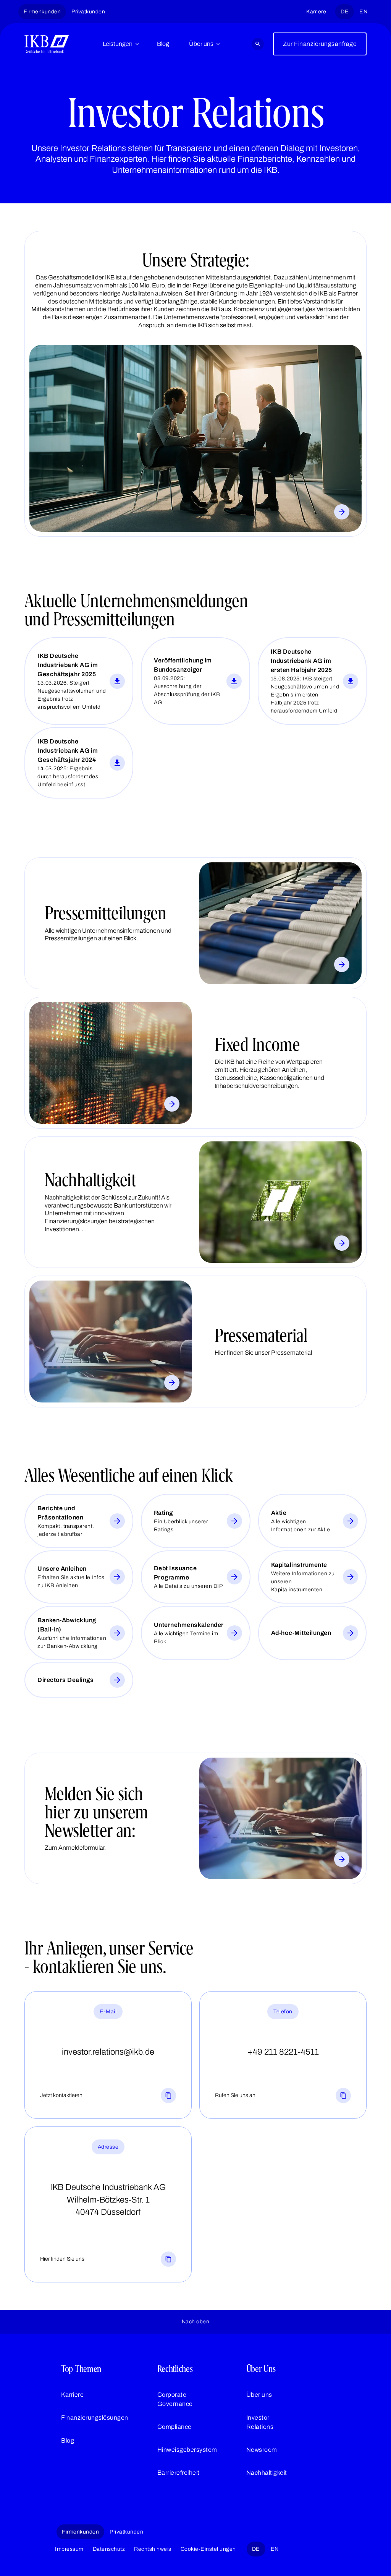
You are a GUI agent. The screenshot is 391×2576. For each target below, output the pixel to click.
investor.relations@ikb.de (108, 2052)
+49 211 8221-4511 (283, 2052)
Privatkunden (88, 12)
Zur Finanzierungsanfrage (320, 44)
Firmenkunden (42, 12)
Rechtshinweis (153, 2549)
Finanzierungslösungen (95, 2418)
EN (363, 12)
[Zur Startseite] (47, 44)
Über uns (201, 44)
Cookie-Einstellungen (208, 2549)
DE (345, 12)
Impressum (69, 2549)
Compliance (174, 2427)
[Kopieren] (168, 2096)
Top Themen (81, 2369)
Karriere (316, 12)
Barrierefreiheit (179, 2473)
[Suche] (258, 44)
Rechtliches (175, 2369)
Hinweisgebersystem (187, 2450)
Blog (163, 44)
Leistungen (118, 44)
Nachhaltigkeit (267, 2473)
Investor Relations (260, 2422)
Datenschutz (109, 2549)
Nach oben (196, 2322)
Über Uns (261, 2369)
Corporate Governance (175, 2399)
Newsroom (262, 2450)
